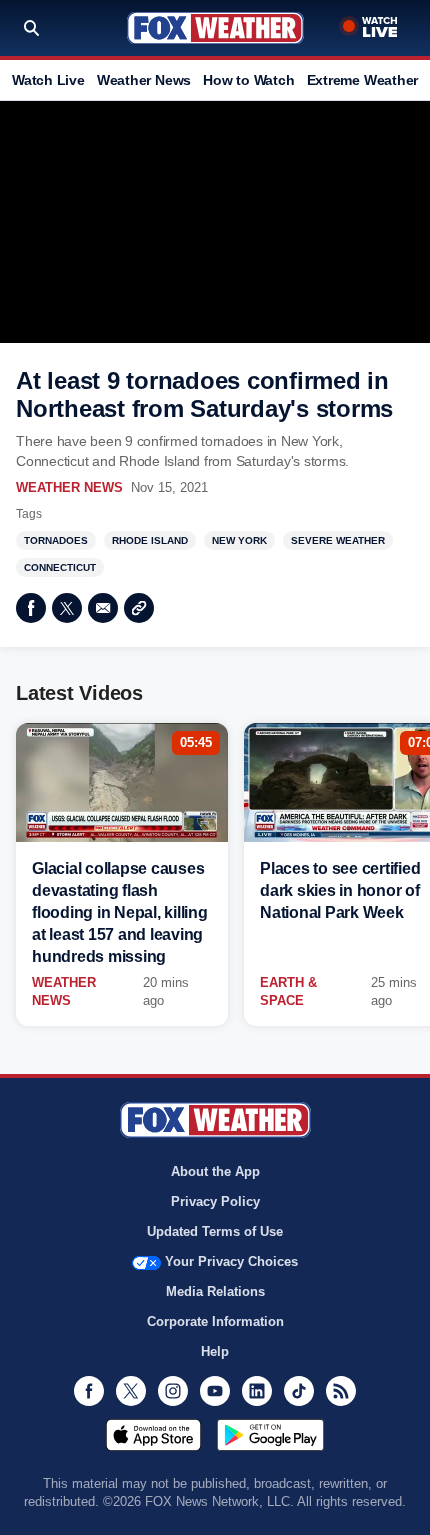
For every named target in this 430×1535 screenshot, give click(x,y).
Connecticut (60, 567)
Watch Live (48, 80)
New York (239, 540)
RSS (341, 1391)
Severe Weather (338, 540)
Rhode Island (150, 540)
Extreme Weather (363, 80)
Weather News (144, 80)
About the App (215, 1171)
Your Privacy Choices (231, 1261)
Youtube (215, 1391)
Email (103, 608)
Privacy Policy (215, 1201)
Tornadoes (56, 540)
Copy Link (139, 608)
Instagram (173, 1391)
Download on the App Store (153, 1435)
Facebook (31, 608)
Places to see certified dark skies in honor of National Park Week (340, 890)
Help (215, 1351)
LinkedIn (257, 1391)
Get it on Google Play (270, 1435)
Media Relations (215, 1291)
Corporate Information (215, 1321)
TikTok (299, 1391)
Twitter (67, 608)
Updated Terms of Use (215, 1231)
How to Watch (248, 80)
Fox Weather (215, 28)
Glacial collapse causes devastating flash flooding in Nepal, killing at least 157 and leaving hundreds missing (120, 912)
